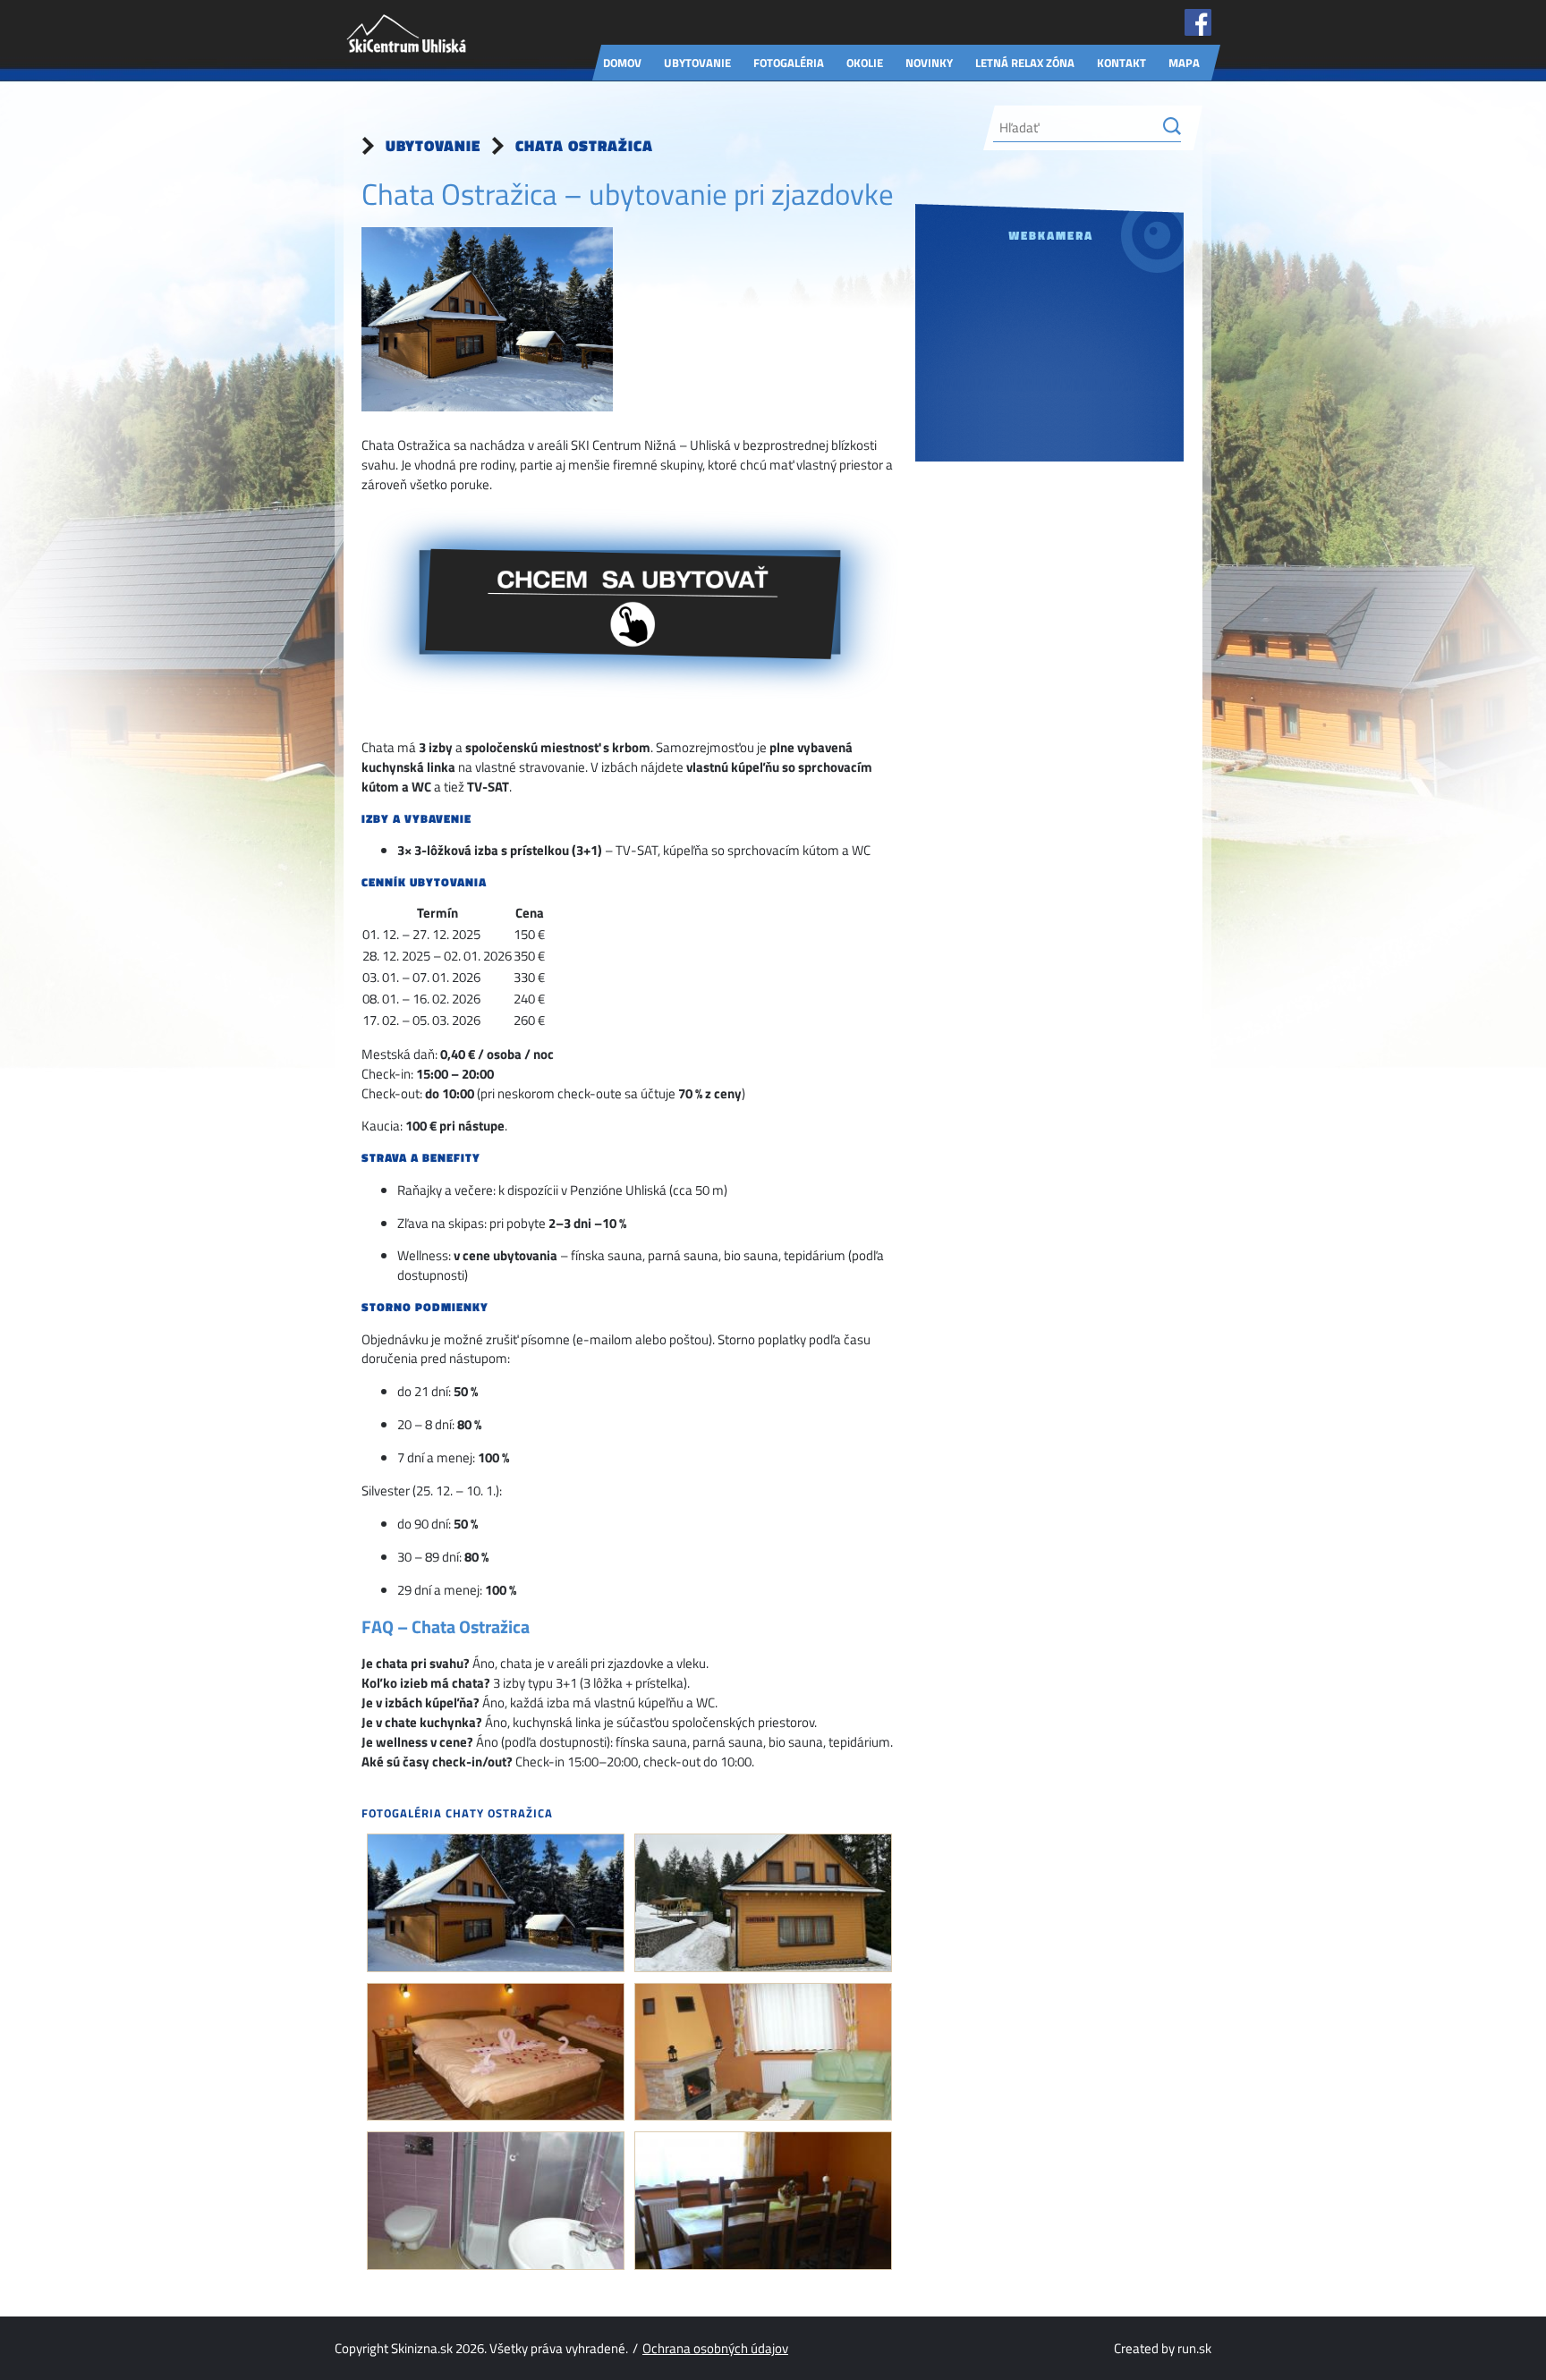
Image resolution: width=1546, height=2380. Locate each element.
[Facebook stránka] (1198, 25)
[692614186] (763, 2201)
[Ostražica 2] (763, 1903)
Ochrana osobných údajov (715, 2348)
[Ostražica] (496, 1903)
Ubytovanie (433, 146)
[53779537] (496, 2201)
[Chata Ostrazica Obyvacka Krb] (763, 2052)
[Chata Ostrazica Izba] (496, 2052)
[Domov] (407, 30)
